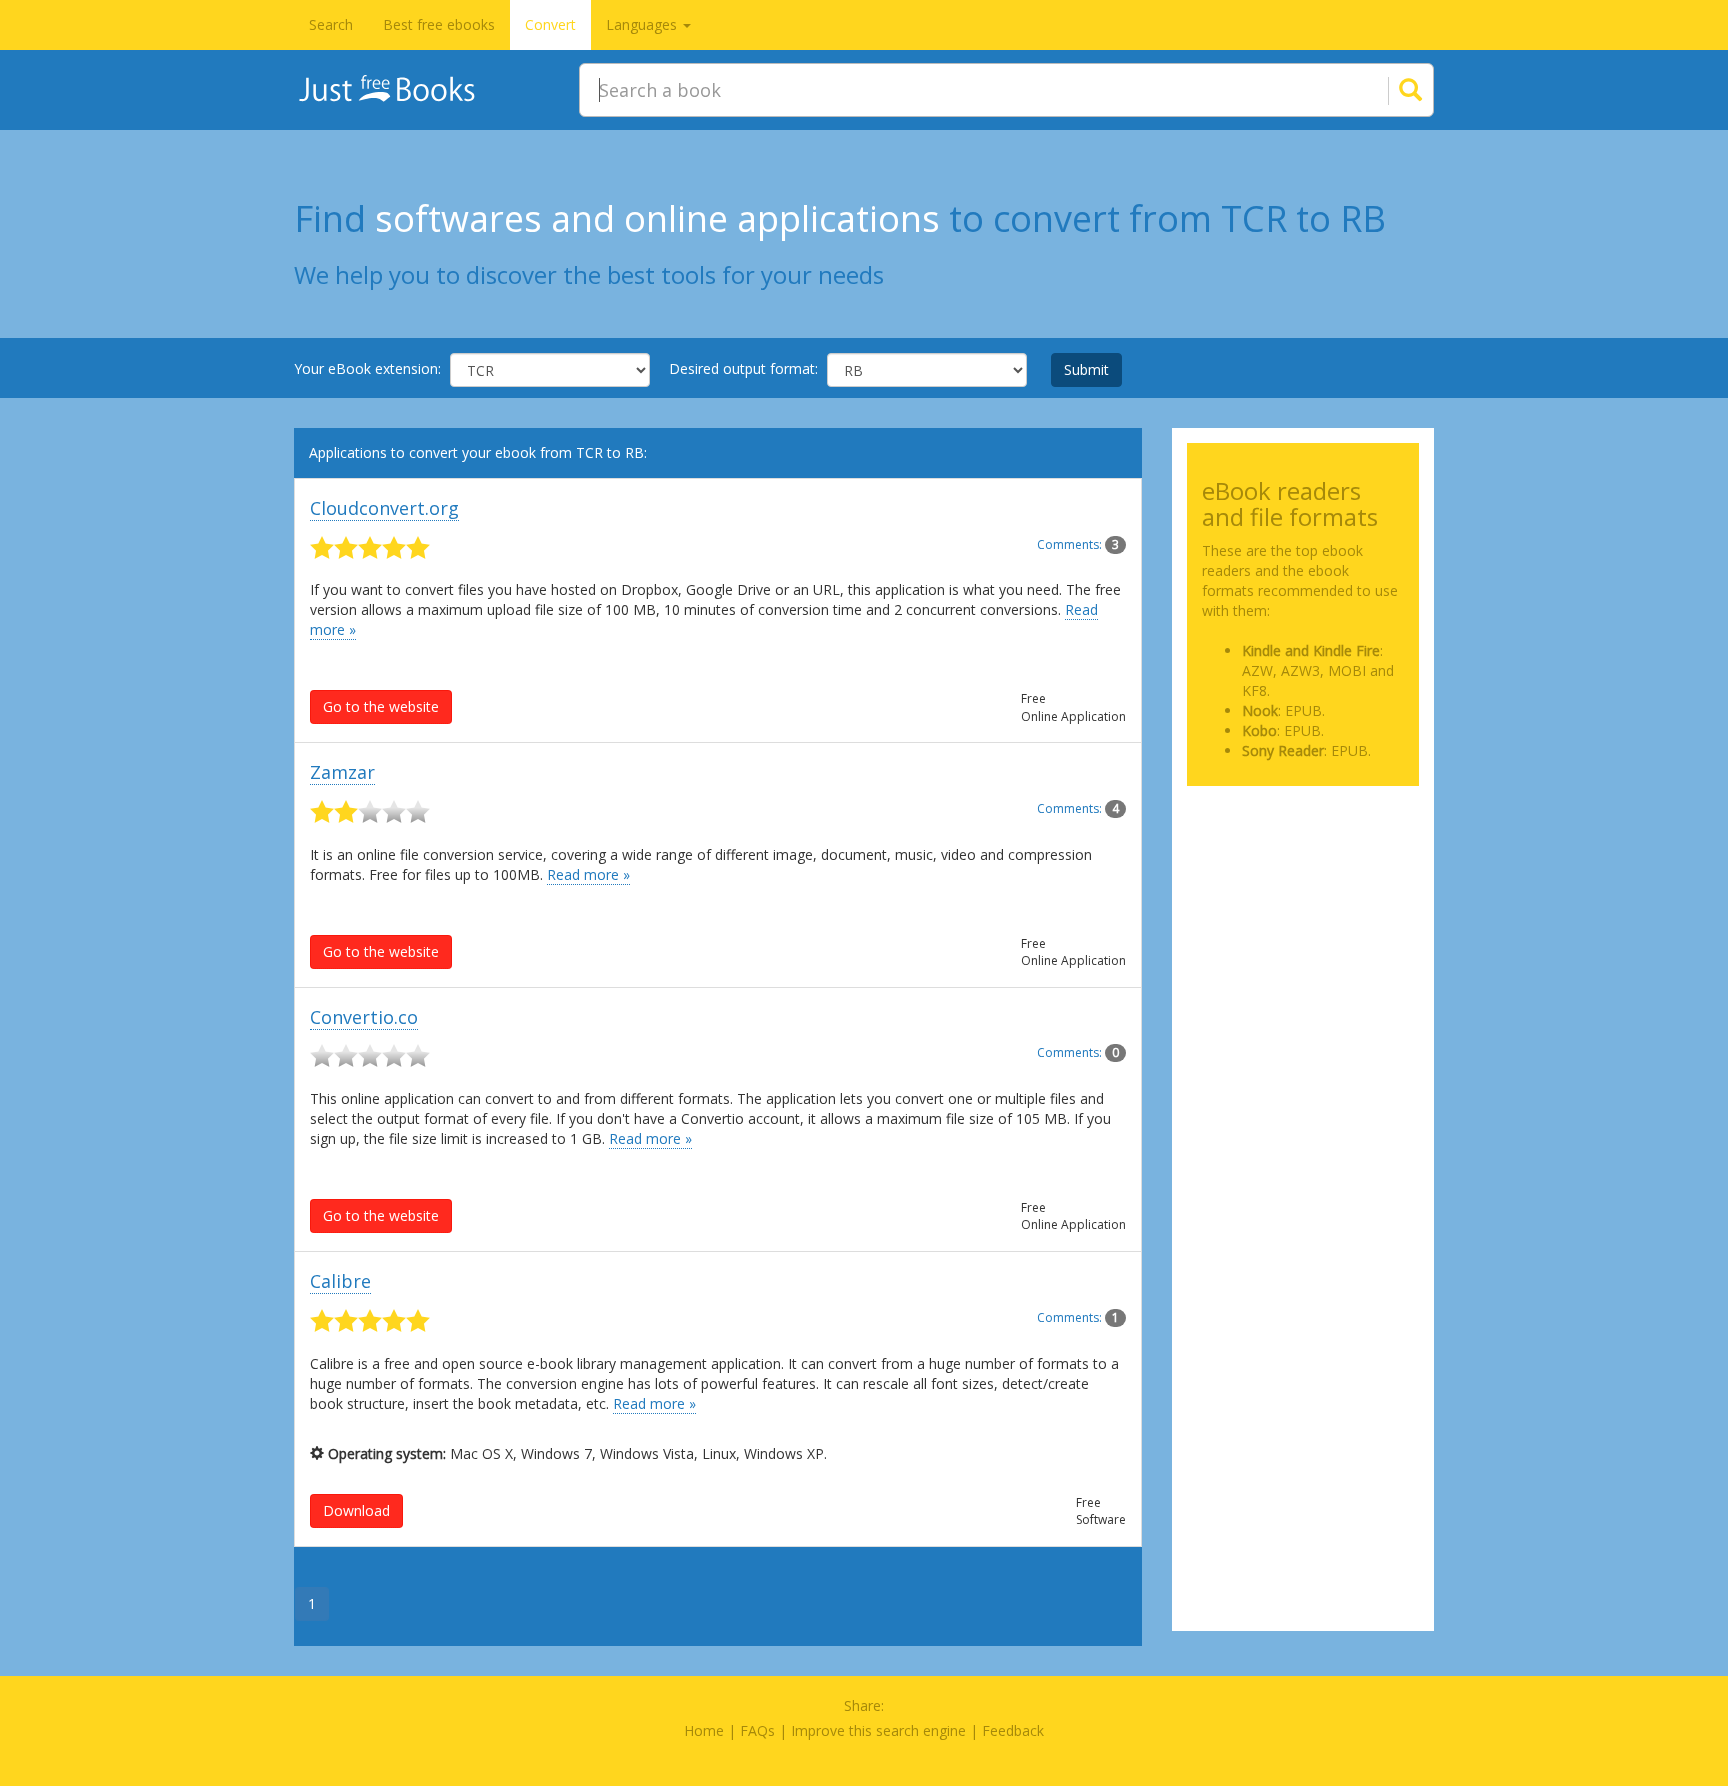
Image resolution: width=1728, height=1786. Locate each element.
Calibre (340, 1281)
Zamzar (342, 772)
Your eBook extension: (367, 368)
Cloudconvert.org (384, 508)
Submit (1086, 369)
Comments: (1078, 544)
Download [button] (356, 1510)
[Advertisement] (1303, 901)
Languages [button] (643, 24)
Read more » (588, 874)
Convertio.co (364, 1017)
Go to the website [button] (381, 706)
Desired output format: (743, 368)
